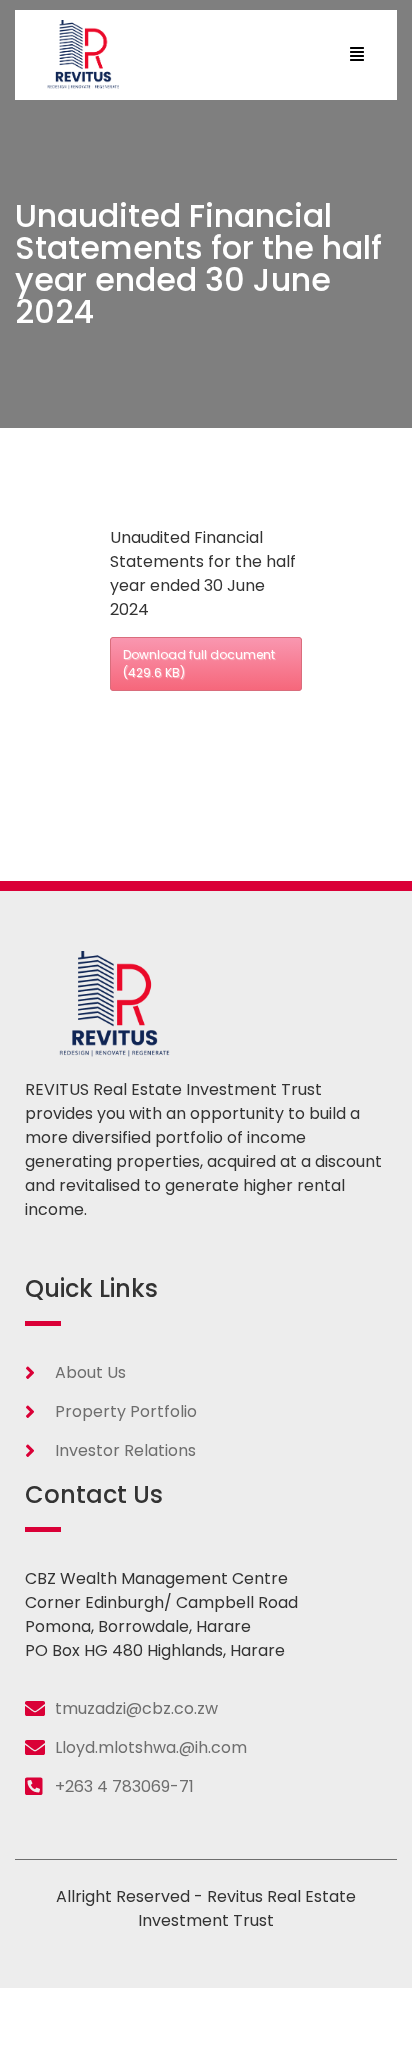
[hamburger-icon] (357, 55)
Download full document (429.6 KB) (199, 663)
